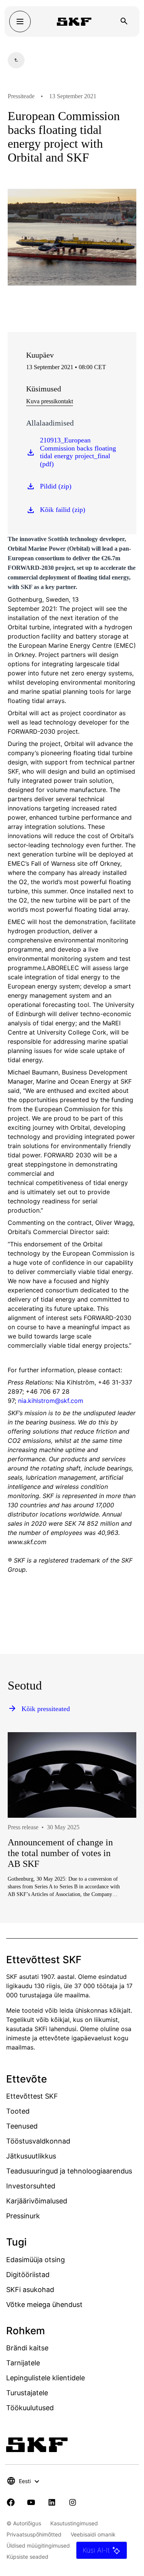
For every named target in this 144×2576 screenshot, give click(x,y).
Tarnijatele (23, 2363)
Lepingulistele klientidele (46, 2378)
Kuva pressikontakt (50, 401)
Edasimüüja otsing (36, 2260)
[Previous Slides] (28, 1840)
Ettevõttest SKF (32, 2096)
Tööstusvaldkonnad (38, 2141)
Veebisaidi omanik (93, 2534)
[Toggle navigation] (20, 21)
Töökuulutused (30, 2408)
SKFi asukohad (30, 2290)
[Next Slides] (116, 1840)
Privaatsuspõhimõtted (34, 2534)
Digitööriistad (28, 2275)
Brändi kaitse (27, 2348)
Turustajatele (27, 2393)
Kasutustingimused (74, 2523)
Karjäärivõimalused (37, 2201)
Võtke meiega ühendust (44, 2305)
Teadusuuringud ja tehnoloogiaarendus (69, 2171)
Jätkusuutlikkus (31, 2156)
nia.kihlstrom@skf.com (51, 1401)
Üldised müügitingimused (38, 2545)
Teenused (22, 2126)
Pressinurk (23, 2216)
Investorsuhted (31, 2186)
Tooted (18, 2111)
